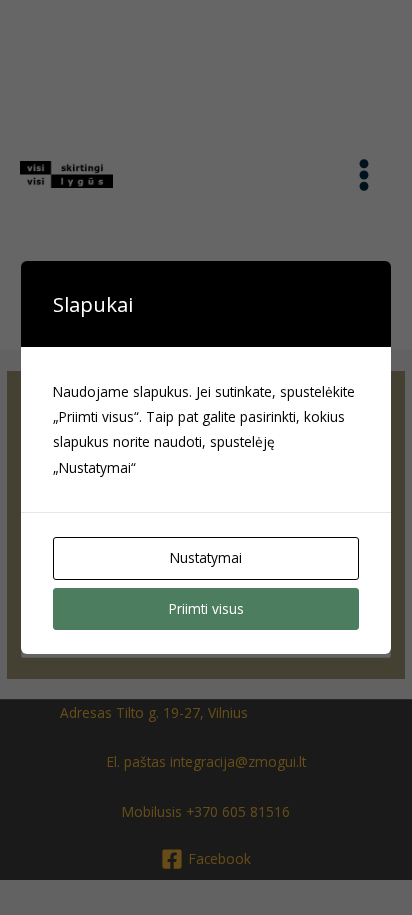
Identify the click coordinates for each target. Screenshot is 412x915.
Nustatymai (206, 557)
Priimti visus (206, 608)
